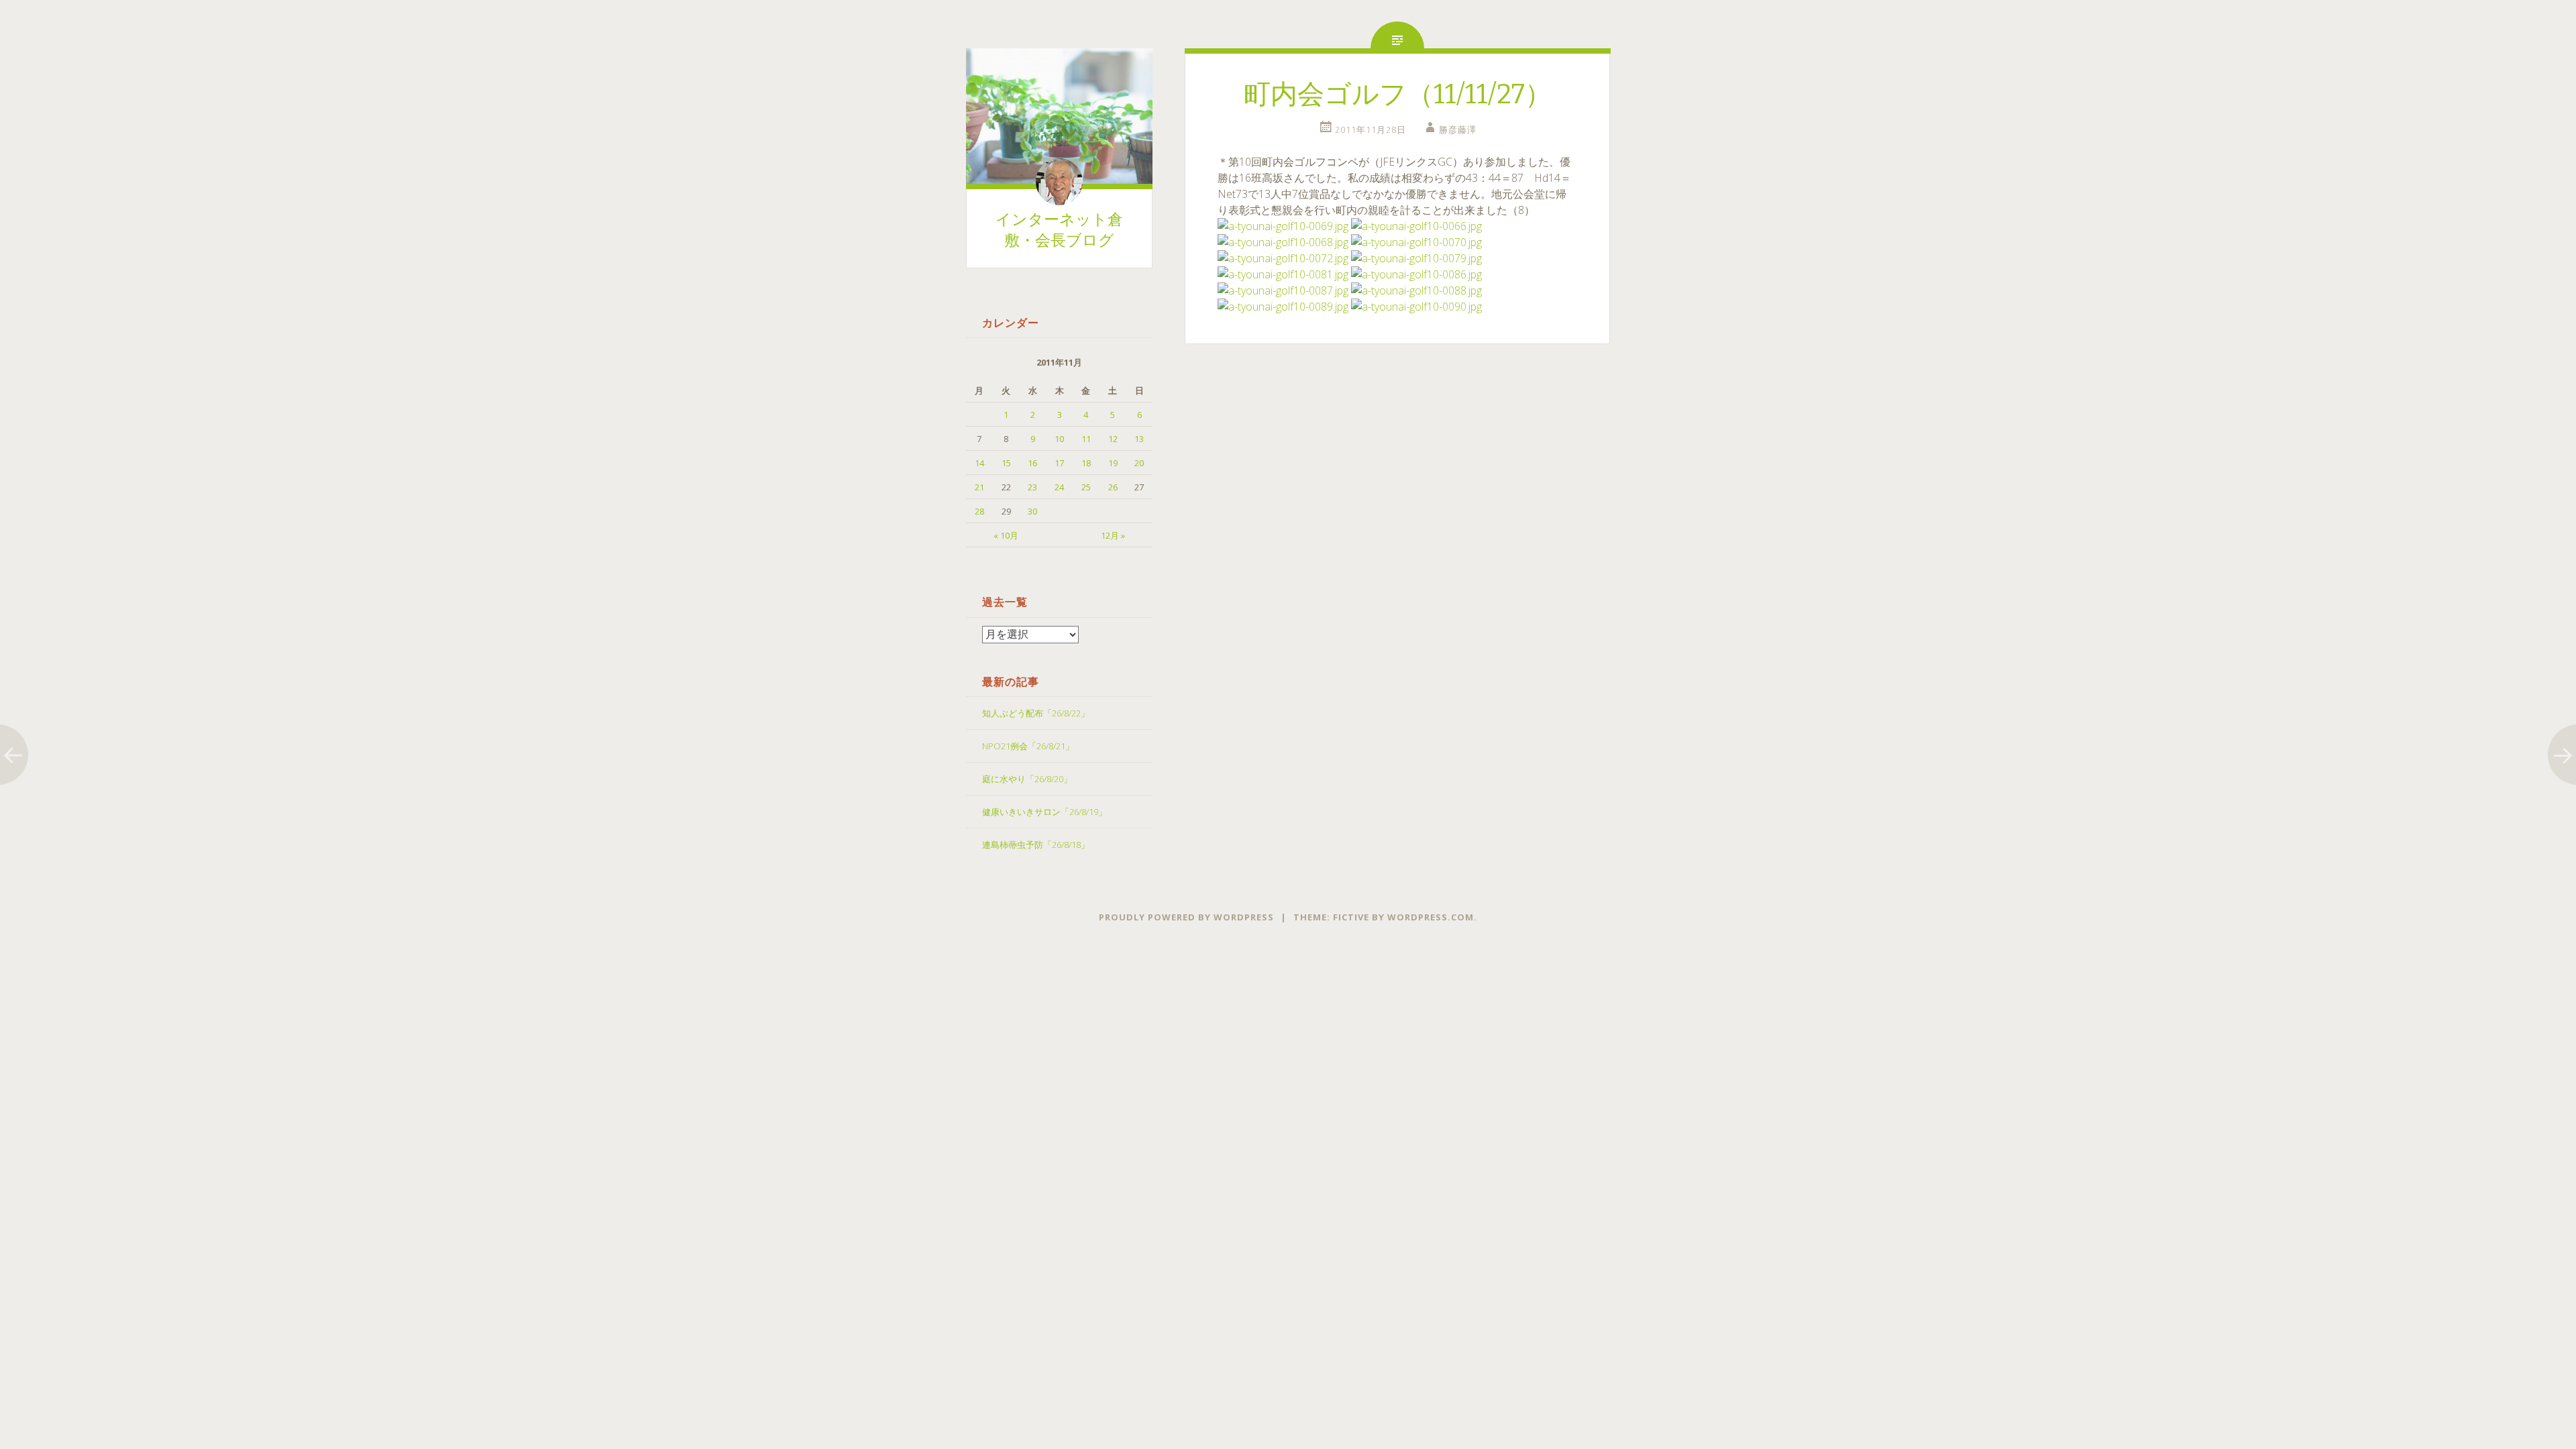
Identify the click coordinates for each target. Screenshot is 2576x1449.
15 (1006, 463)
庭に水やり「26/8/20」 (1027, 779)
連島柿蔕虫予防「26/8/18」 (1036, 845)
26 (1113, 487)
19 (1113, 463)
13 (1139, 439)
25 (1086, 487)
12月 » (1113, 535)
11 (1086, 439)
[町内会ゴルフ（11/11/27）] (1283, 226)
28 (979, 511)
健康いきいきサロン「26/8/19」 (1044, 812)
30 (1032, 511)
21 (979, 487)
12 (1113, 439)
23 (1032, 487)
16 (1032, 463)
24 (1059, 487)
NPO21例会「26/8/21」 (1028, 746)
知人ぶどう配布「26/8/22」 (1036, 713)
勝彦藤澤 (1458, 129)
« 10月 (1006, 535)
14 (979, 463)
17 (1059, 463)
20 (1139, 463)
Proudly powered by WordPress (1186, 917)
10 (1059, 439)
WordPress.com (1431, 917)
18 (1086, 463)
